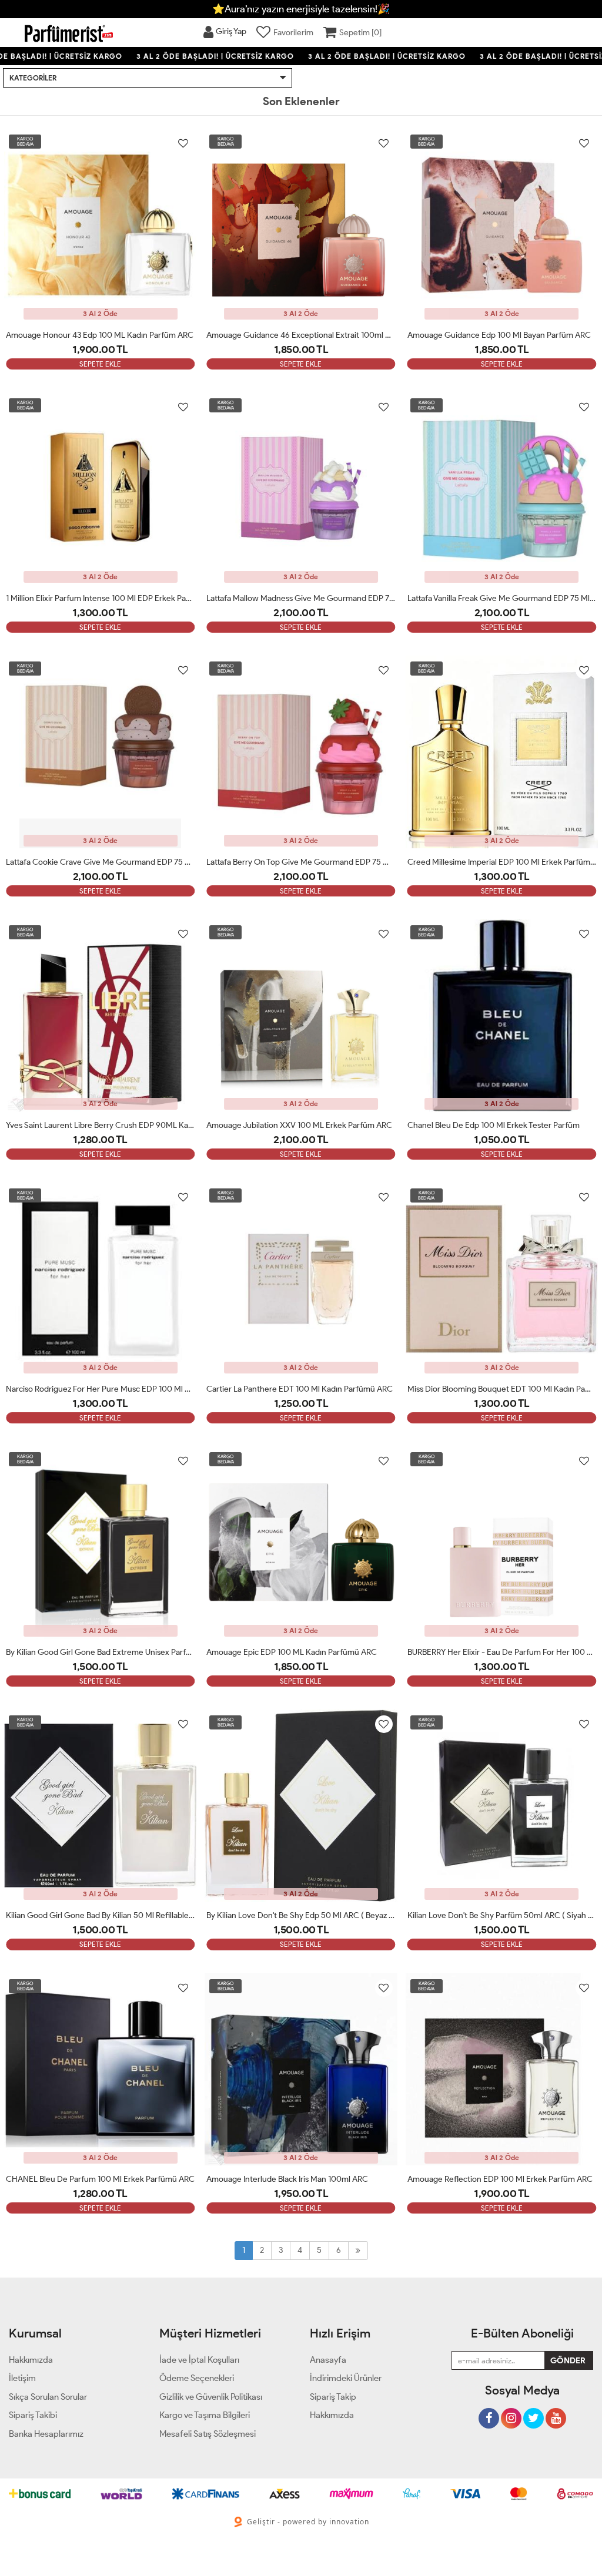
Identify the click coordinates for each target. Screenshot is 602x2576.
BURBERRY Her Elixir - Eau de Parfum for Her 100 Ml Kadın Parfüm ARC (502, 1652)
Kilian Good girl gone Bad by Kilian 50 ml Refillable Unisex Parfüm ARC (100, 1915)
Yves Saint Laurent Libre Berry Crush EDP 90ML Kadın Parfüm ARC (100, 1125)
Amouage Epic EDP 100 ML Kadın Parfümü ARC (292, 1652)
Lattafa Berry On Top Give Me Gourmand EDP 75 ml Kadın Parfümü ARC (301, 862)
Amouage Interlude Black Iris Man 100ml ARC (287, 2179)
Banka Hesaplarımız (46, 2434)
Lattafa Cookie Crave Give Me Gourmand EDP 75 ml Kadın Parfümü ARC (100, 862)
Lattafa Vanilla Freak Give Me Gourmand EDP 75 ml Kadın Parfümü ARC (502, 598)
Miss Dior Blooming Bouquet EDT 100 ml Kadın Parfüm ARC (502, 1389)
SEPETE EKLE (100, 364)
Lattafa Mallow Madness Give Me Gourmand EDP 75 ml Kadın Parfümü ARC (301, 598)
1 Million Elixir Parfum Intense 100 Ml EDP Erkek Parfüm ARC (100, 598)
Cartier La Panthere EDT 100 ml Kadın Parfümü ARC (300, 1389)
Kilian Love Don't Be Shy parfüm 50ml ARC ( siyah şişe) (502, 1915)
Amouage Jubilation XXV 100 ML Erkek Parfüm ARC (299, 1125)
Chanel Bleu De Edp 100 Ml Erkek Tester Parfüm (494, 1125)
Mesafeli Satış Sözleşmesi (208, 2434)
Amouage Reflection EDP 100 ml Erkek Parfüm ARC (500, 2179)
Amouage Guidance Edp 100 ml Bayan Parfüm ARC (499, 335)
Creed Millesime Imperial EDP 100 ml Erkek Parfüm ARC (502, 862)
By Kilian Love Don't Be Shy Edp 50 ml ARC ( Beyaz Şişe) (301, 1915)
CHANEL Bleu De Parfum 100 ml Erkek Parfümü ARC (100, 2179)
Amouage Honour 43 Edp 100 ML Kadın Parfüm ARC (100, 335)
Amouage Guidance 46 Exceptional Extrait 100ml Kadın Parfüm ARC (301, 335)
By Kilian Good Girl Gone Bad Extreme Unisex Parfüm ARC (100, 1652)
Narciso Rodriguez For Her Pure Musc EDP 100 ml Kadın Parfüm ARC (100, 1389)
